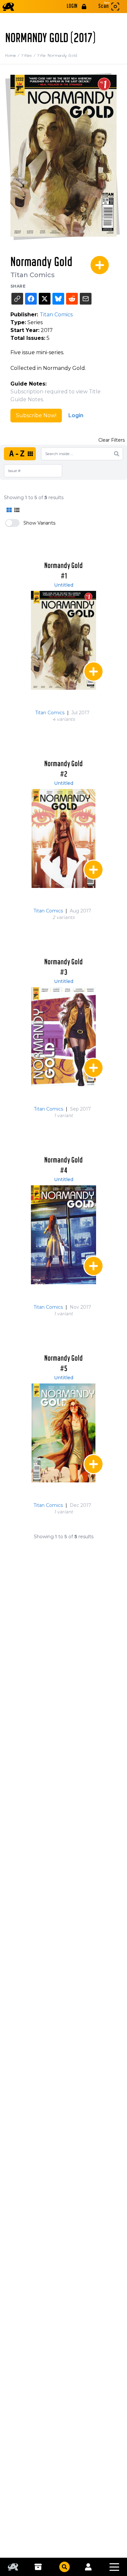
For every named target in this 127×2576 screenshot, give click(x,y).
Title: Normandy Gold (57, 55)
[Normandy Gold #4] (63, 1235)
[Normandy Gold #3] (63, 1037)
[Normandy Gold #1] (63, 640)
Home (13, 55)
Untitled (64, 585)
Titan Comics (33, 275)
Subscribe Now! (36, 415)
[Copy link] (17, 299)
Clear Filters (112, 440)
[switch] (12, 523)
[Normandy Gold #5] (63, 1433)
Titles (29, 55)
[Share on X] (45, 299)
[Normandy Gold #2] (63, 838)
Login (76, 415)
